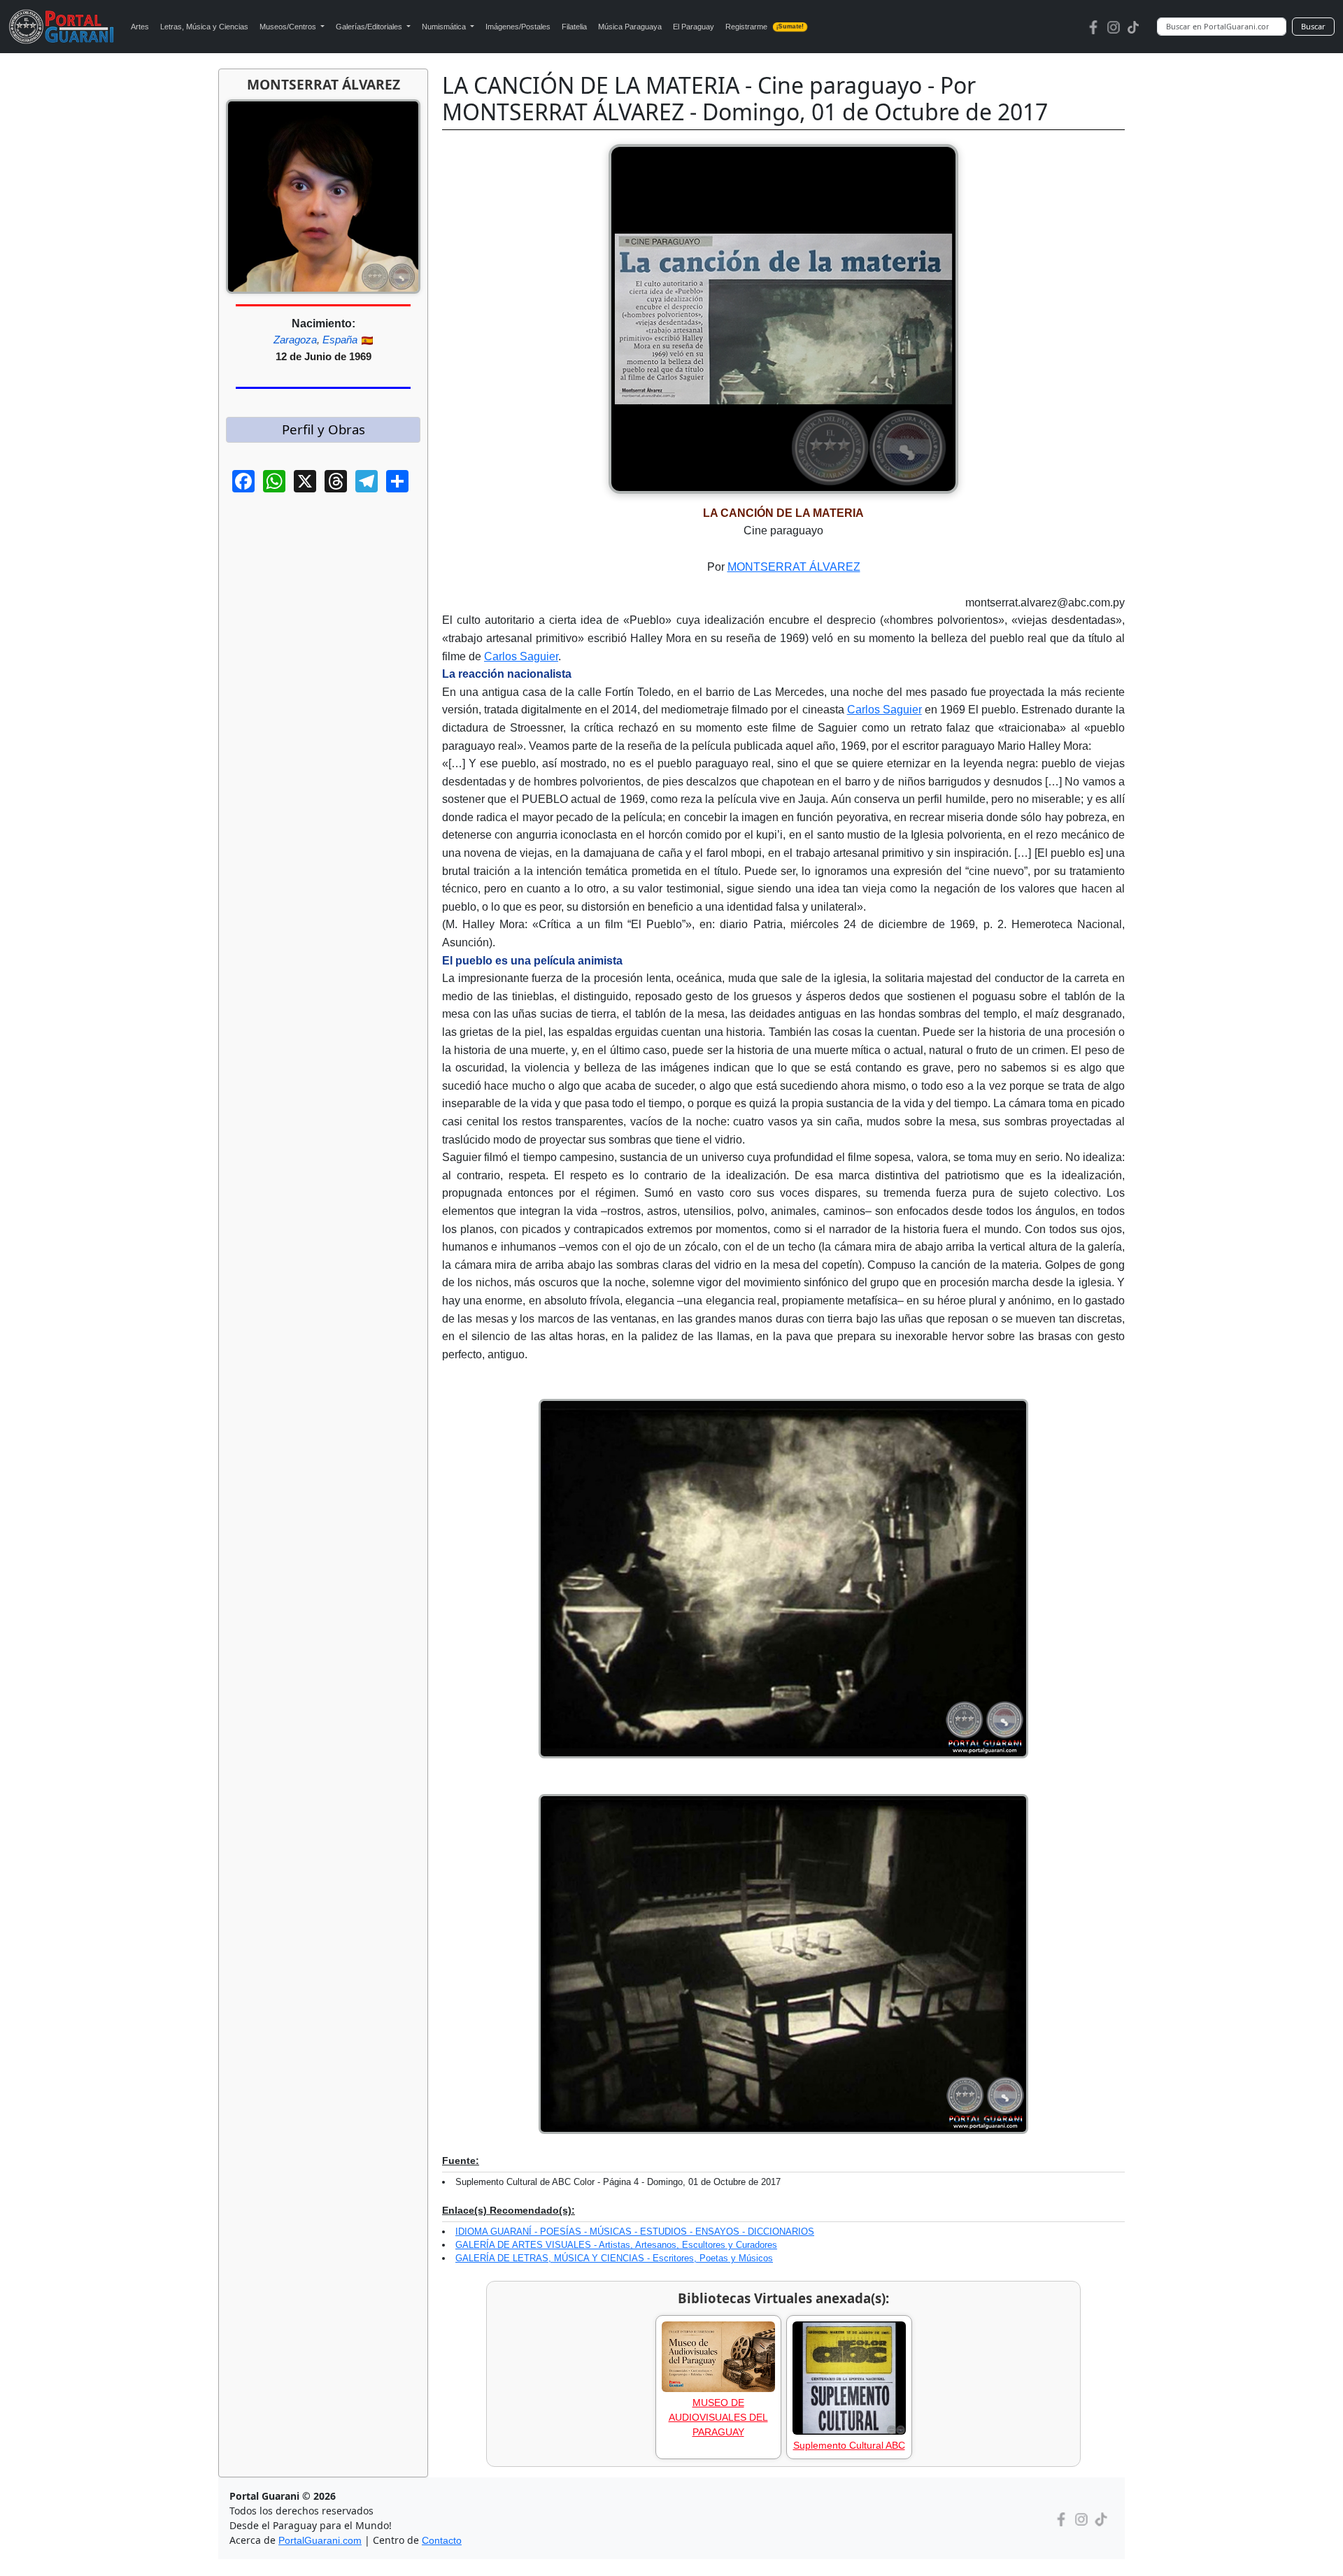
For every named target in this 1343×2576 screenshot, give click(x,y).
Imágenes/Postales (518, 27)
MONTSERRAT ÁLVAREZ (794, 567)
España (340, 340)
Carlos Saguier (521, 656)
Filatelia (574, 27)
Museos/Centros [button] (289, 27)
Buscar (1313, 26)
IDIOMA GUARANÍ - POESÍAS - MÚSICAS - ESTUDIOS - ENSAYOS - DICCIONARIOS (635, 2232)
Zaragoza (295, 340)
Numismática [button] (445, 27)
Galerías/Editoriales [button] (370, 27)
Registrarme (765, 27)
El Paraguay (694, 27)
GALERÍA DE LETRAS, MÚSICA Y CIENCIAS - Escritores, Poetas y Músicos (614, 2258)
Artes (140, 27)
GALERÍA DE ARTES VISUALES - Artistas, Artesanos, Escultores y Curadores (616, 2245)
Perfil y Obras (324, 429)
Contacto (442, 2540)
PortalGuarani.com (320, 2540)
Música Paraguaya (630, 27)
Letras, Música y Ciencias (204, 27)
